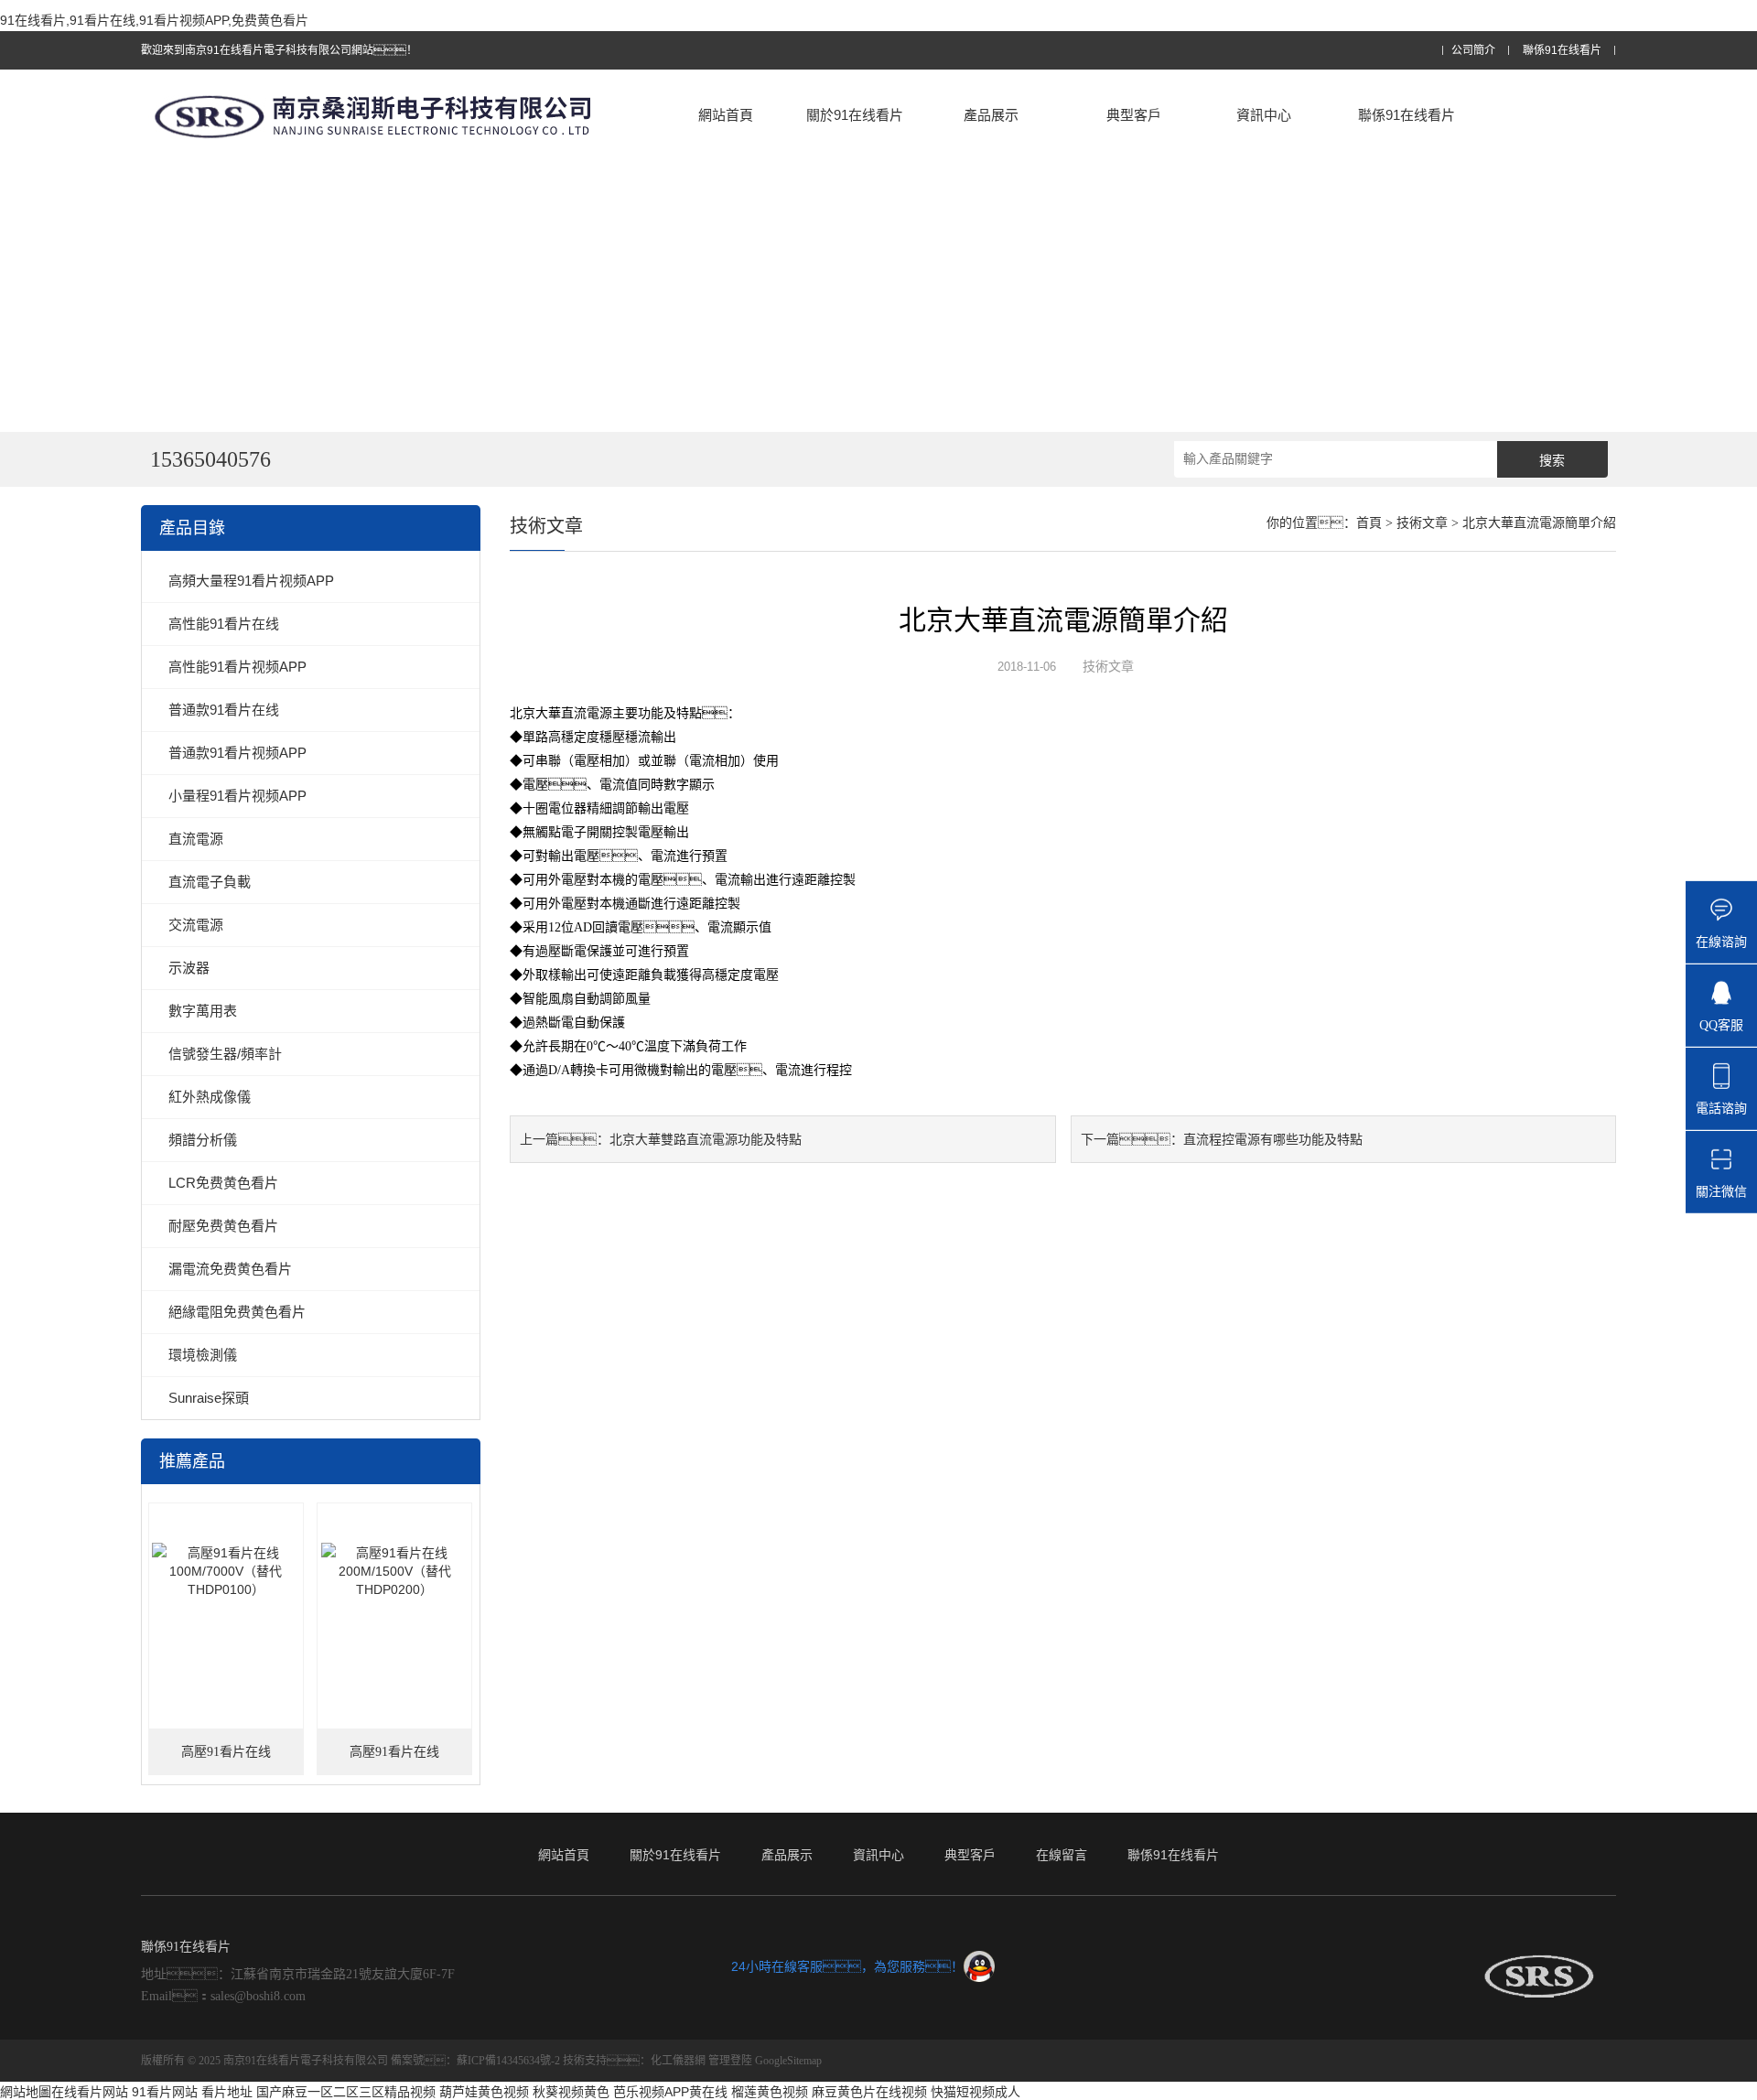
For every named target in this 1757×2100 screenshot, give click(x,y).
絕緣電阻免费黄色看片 (237, 1312)
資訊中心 (1264, 115)
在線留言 (1062, 1855)
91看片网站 (165, 2092)
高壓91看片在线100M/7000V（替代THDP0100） (226, 1760)
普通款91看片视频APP (237, 753)
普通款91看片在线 (224, 710)
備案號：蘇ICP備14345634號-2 (475, 2061)
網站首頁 (726, 115)
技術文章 (1422, 523)
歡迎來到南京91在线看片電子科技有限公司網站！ (279, 50)
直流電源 (196, 839)
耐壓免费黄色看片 (223, 1226)
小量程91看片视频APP (237, 796)
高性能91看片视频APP (237, 667)
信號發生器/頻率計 (225, 1054)
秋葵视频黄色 (571, 2092)
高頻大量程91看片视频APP (251, 581)
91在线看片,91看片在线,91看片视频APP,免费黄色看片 (154, 20)
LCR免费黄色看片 (223, 1183)
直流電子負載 (210, 882)
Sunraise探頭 (209, 1398)
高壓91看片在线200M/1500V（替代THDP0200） (395, 1760)
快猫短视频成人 (976, 2092)
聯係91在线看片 (1562, 51)
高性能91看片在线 (224, 624)
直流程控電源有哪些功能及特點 (1273, 1139)
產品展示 (991, 115)
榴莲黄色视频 (770, 2092)
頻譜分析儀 (203, 1140)
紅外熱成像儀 (210, 1097)
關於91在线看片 (855, 115)
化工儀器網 (678, 2061)
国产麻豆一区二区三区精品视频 (346, 2092)
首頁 (1369, 523)
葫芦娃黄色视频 (484, 2092)
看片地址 (227, 2092)
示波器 (189, 968)
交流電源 (196, 925)
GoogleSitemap (788, 2061)
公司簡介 (1473, 51)
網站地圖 (26, 2092)
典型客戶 (1134, 115)
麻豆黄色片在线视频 (869, 2092)
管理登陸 (730, 2061)
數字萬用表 (203, 1011)
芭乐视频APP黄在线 (670, 2092)
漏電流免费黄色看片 (230, 1269)
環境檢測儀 (203, 1355)
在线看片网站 (90, 2092)
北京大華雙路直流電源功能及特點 (706, 1139)
